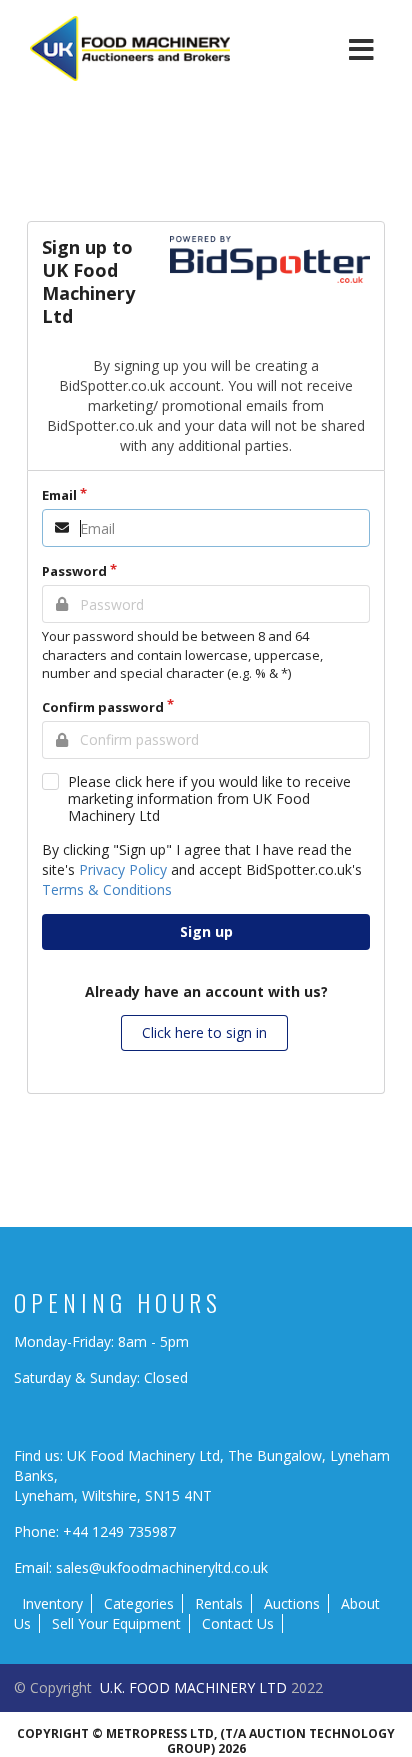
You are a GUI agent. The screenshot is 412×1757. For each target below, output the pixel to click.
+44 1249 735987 (119, 1531)
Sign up (206, 931)
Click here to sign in (204, 1032)
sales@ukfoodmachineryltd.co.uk (162, 1567)
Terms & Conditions (107, 889)
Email (59, 495)
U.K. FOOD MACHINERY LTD (193, 1687)
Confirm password (103, 707)
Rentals (219, 1603)
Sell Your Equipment (116, 1623)
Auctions (292, 1603)
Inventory (52, 1603)
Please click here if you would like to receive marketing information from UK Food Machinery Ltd (209, 798)
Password (74, 571)
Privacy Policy (123, 869)
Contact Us (238, 1623)
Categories (139, 1603)
